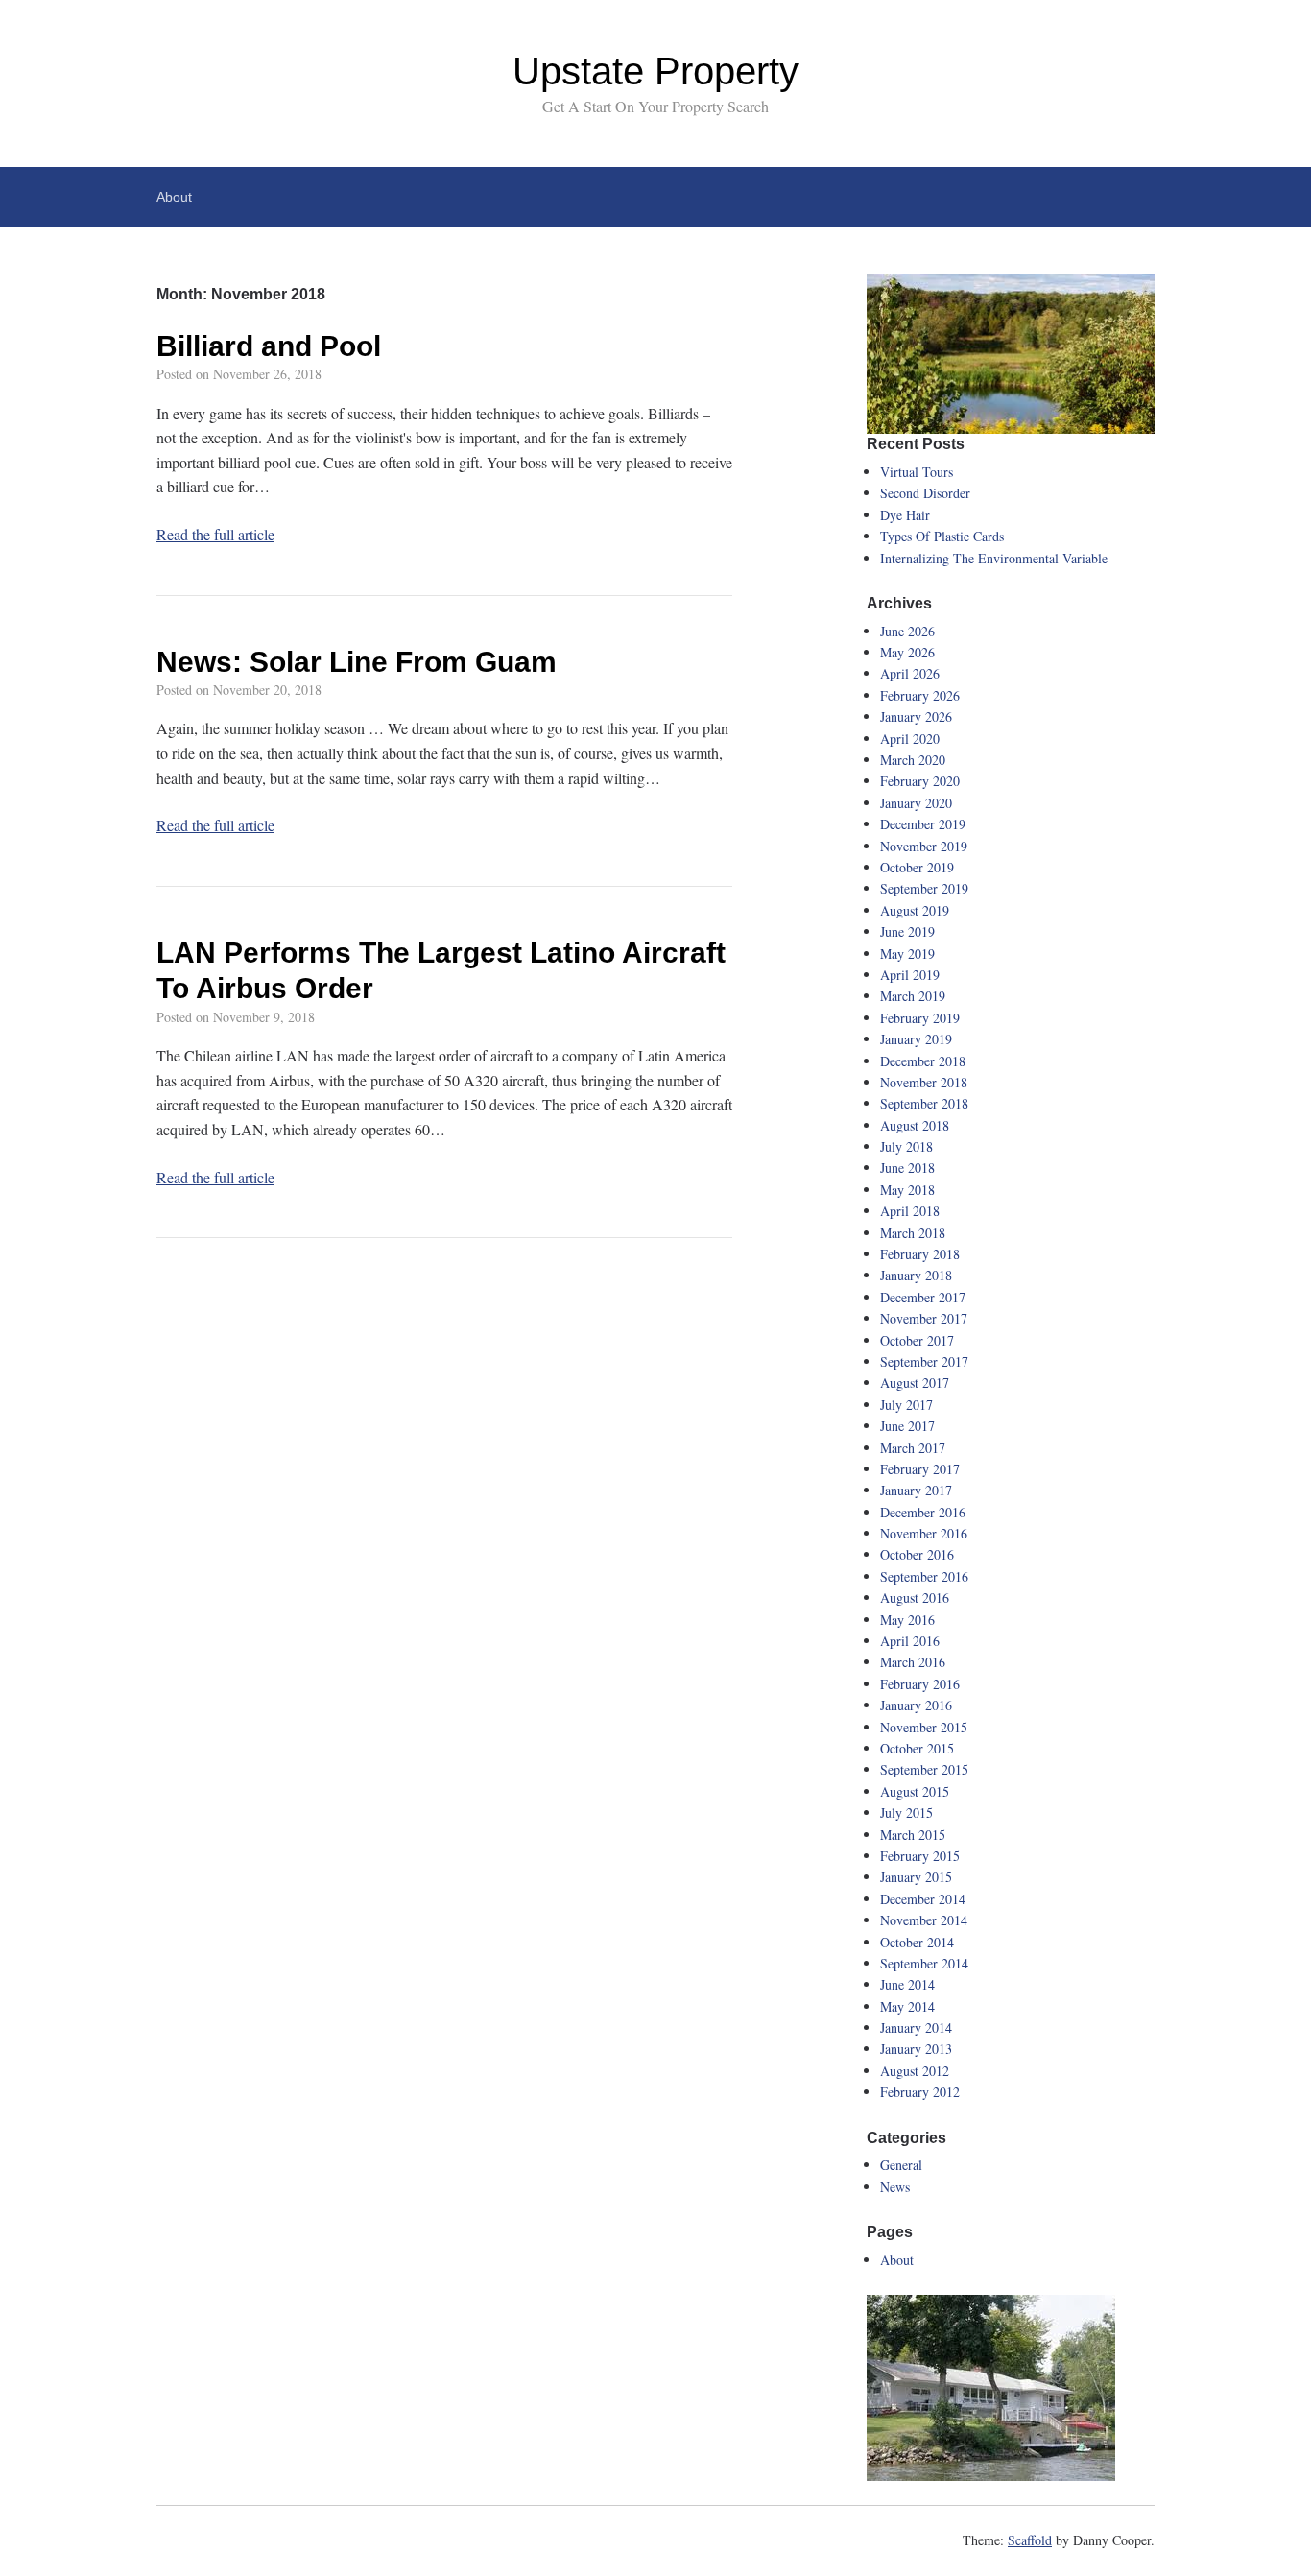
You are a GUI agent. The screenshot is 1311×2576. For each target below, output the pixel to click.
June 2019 (907, 931)
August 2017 (915, 1383)
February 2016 (920, 1684)
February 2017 (920, 1469)
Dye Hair (905, 515)
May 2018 (907, 1190)
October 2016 (917, 1554)
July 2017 (906, 1405)
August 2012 (915, 2071)
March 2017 (913, 1448)
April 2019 (910, 975)
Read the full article (215, 534)
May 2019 (907, 954)
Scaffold (1030, 2540)
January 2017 (916, 1490)
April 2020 (910, 739)
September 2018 (924, 1103)
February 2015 (920, 1856)
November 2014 (924, 1920)
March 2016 (913, 1662)
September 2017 (924, 1361)
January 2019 (916, 1039)
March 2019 (913, 996)
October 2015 (917, 1748)
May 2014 (907, 2006)
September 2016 (924, 1576)
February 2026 (920, 695)
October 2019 (917, 867)
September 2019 (924, 888)
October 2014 (917, 1942)
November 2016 (924, 1533)
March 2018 (913, 1233)
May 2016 (907, 1620)
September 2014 (924, 1963)
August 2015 (915, 1791)
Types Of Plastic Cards (942, 536)
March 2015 (913, 1835)
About (174, 197)
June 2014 (907, 1984)
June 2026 (907, 631)
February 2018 (920, 1254)
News (895, 2187)
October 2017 (917, 1340)
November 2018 (924, 1082)
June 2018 (907, 1168)
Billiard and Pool (269, 346)
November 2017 (924, 1318)
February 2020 (920, 781)
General (901, 2165)
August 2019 (915, 910)
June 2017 (907, 1426)
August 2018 (915, 1125)
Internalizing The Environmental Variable (994, 558)
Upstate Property (655, 71)
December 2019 (923, 824)
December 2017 (923, 1297)
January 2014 (916, 2027)
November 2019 (924, 846)
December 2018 (923, 1061)
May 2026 (907, 652)
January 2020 (916, 803)
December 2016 (923, 1512)
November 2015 (924, 1727)
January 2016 (916, 1705)
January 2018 (916, 1275)
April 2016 (910, 1641)
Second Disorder (925, 493)
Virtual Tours (917, 472)
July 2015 (906, 1813)
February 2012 (920, 2092)
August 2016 (915, 1598)
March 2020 (913, 760)
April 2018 (910, 1211)
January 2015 (916, 1877)
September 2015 (924, 1769)
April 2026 (910, 673)
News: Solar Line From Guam (357, 662)
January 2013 (916, 2049)
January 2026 (916, 716)
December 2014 (923, 1899)
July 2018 (906, 1146)
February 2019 (920, 1018)
